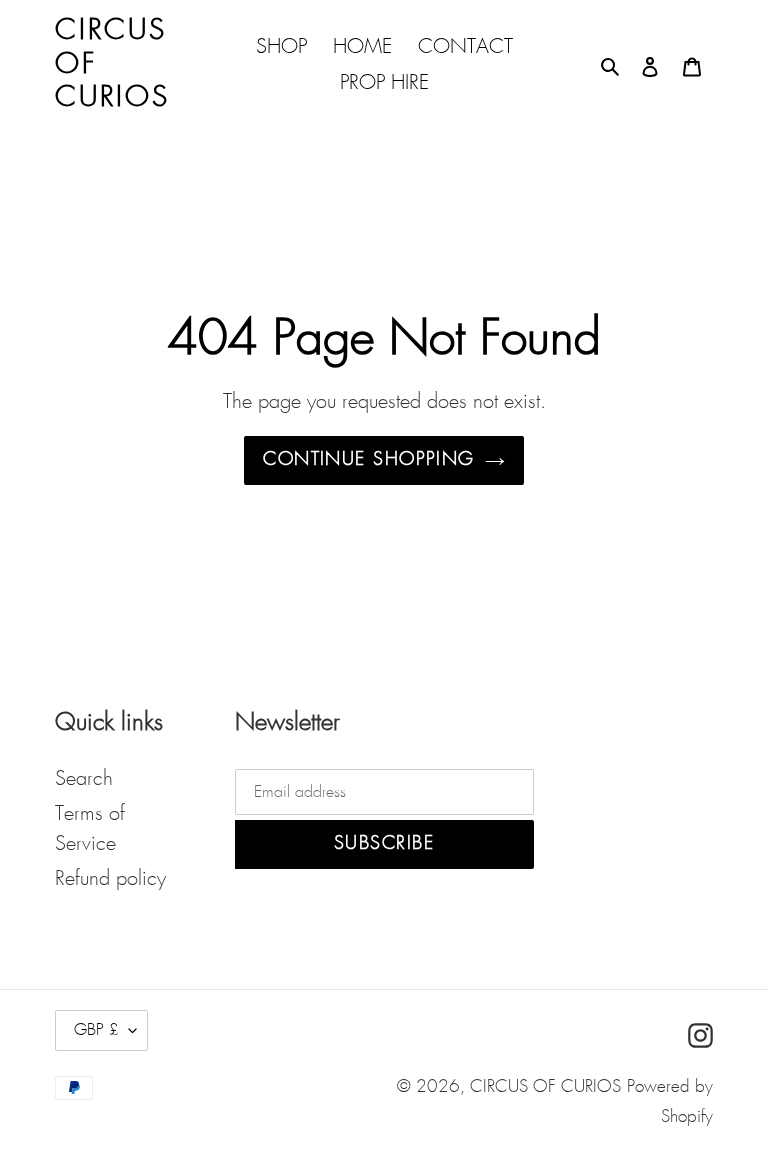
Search (84, 779)
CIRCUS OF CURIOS (545, 1087)
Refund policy (110, 879)
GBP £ (96, 1030)
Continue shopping (368, 460)
